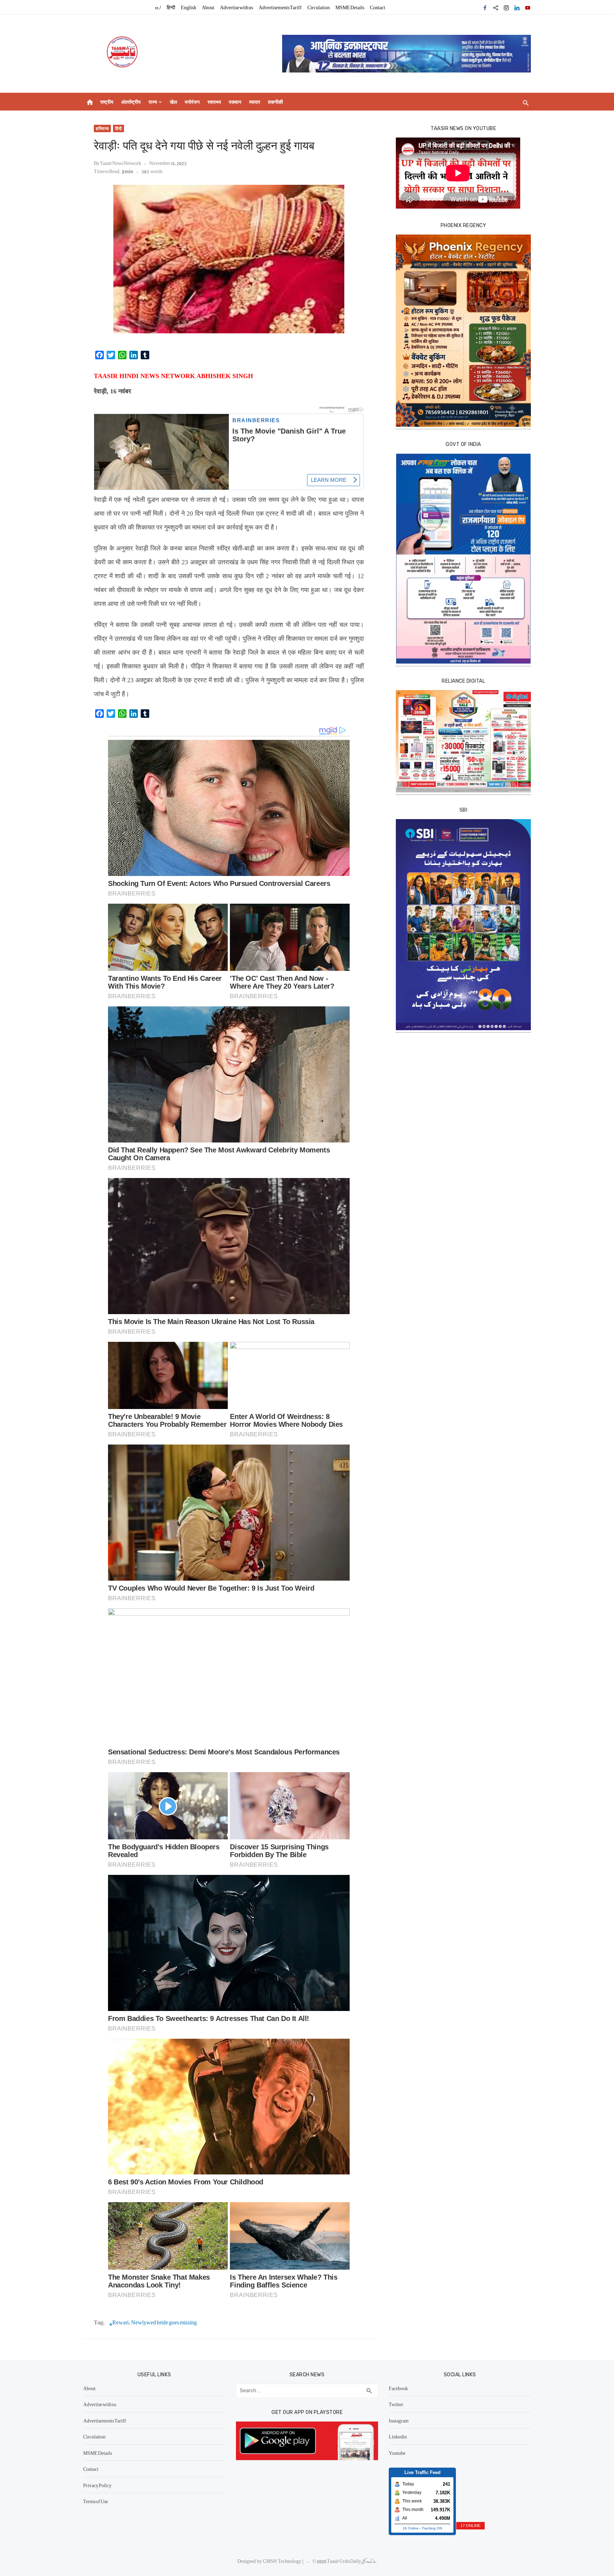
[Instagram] (506, 7)
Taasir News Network (120, 163)
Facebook (398, 2388)
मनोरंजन (192, 102)
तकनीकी (275, 102)
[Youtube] (528, 7)
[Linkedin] (517, 7)
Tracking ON (432, 2528)
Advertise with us (236, 7)
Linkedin (398, 2436)
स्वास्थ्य (214, 102)
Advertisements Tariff (280, 7)
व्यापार (255, 102)
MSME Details (350, 7)
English (188, 7)
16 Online (411, 2528)
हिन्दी (171, 7)
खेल (173, 102)
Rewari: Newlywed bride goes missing (155, 2322)
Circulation (319, 7)
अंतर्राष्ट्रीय (131, 102)
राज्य (153, 102)
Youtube (397, 2453)
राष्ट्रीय (107, 102)
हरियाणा (102, 128)
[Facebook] (485, 7)
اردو (158, 7)
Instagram (399, 2420)
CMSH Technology (283, 2561)
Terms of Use (96, 2501)
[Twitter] (496, 7)
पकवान (235, 102)
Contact (378, 7)
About (208, 7)
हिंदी (119, 128)
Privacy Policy (97, 2485)
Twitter (396, 2404)
